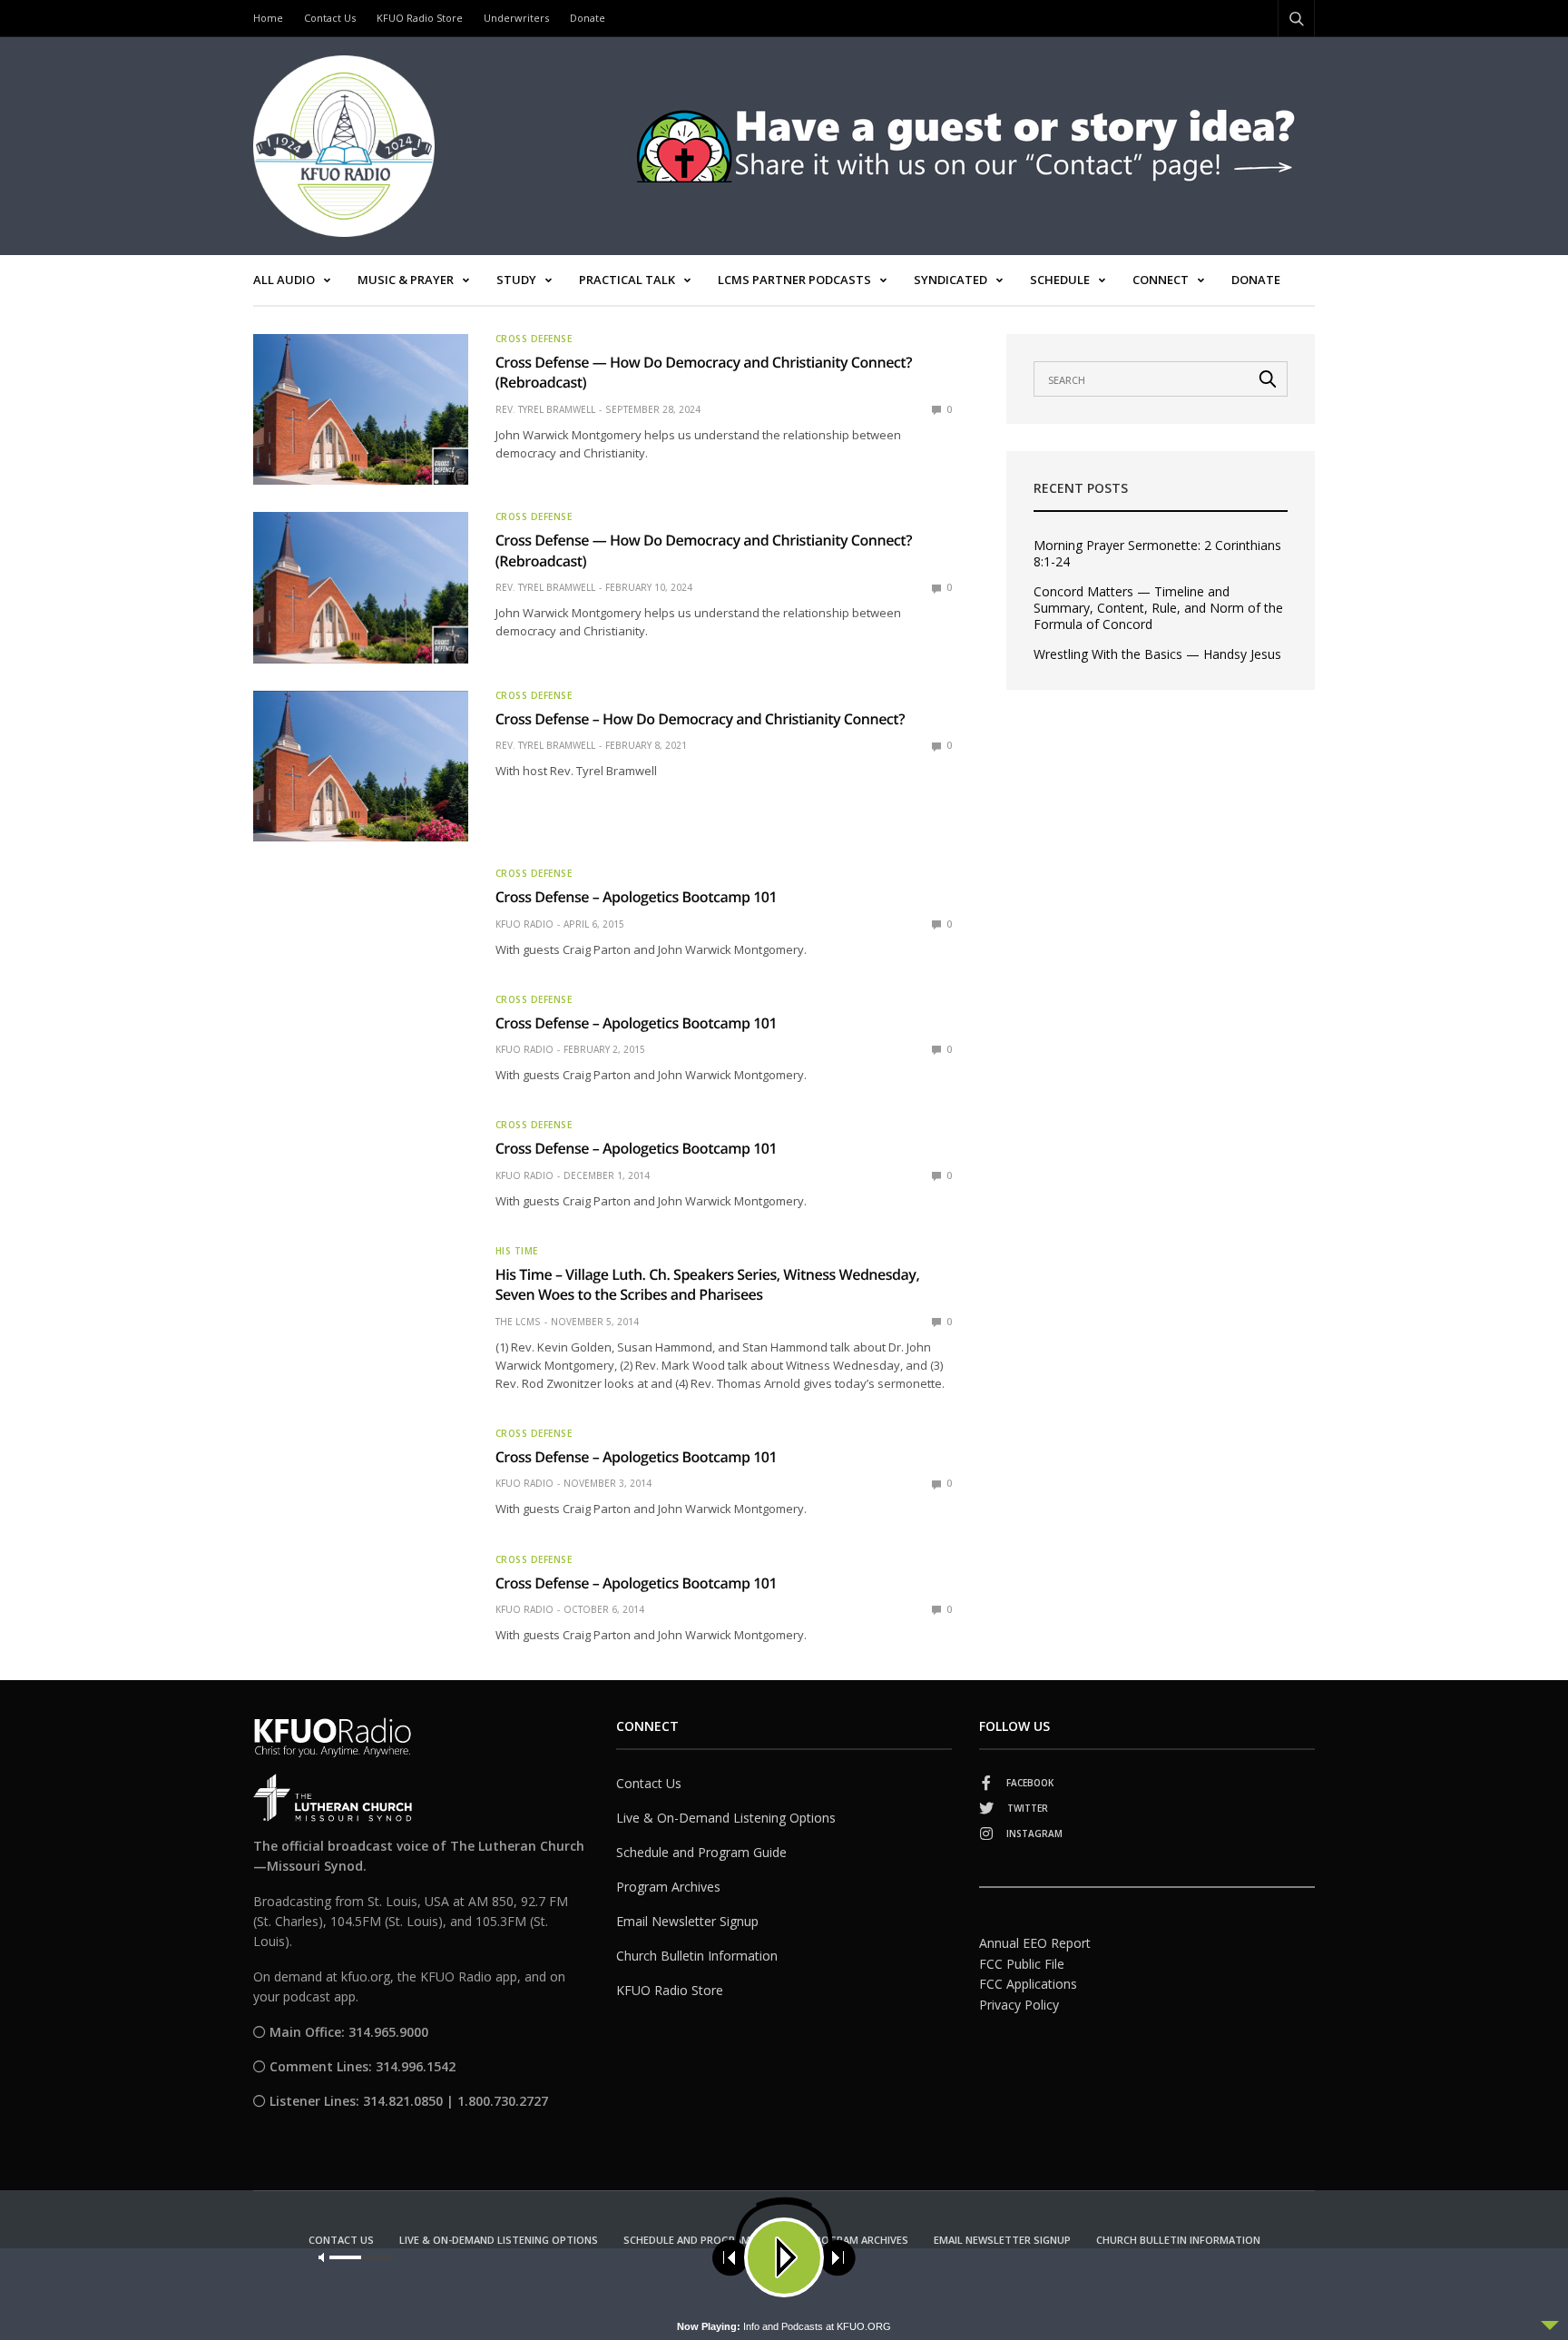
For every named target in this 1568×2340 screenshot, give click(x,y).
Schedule (1060, 280)
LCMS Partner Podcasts (794, 280)
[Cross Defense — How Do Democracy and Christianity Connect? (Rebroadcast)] (361, 409)
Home (268, 18)
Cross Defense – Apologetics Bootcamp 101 (637, 897)
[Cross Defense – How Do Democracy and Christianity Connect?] (361, 766)
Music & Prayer (406, 280)
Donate (588, 18)
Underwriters (516, 18)
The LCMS (518, 1322)
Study (516, 280)
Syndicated (951, 280)
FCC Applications (1028, 1984)
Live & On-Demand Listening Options (726, 1818)
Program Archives (668, 1887)
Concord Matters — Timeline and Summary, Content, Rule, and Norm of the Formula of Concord (1158, 608)
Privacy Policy (1019, 2005)
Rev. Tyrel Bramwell (545, 409)
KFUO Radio (524, 924)
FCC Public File (1022, 1964)
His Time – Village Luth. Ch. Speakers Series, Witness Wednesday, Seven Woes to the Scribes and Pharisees (708, 1284)
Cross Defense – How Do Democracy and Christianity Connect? (700, 719)
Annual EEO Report (1035, 1943)
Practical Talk (627, 280)
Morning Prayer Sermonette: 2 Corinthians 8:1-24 (1157, 554)
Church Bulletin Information (697, 1956)
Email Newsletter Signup (687, 1921)
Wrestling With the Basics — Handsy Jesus (1157, 654)
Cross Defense (534, 339)
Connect (1161, 280)
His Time (517, 1251)
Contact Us (330, 18)
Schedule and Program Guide (701, 1852)
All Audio (284, 280)
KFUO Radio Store (420, 18)
